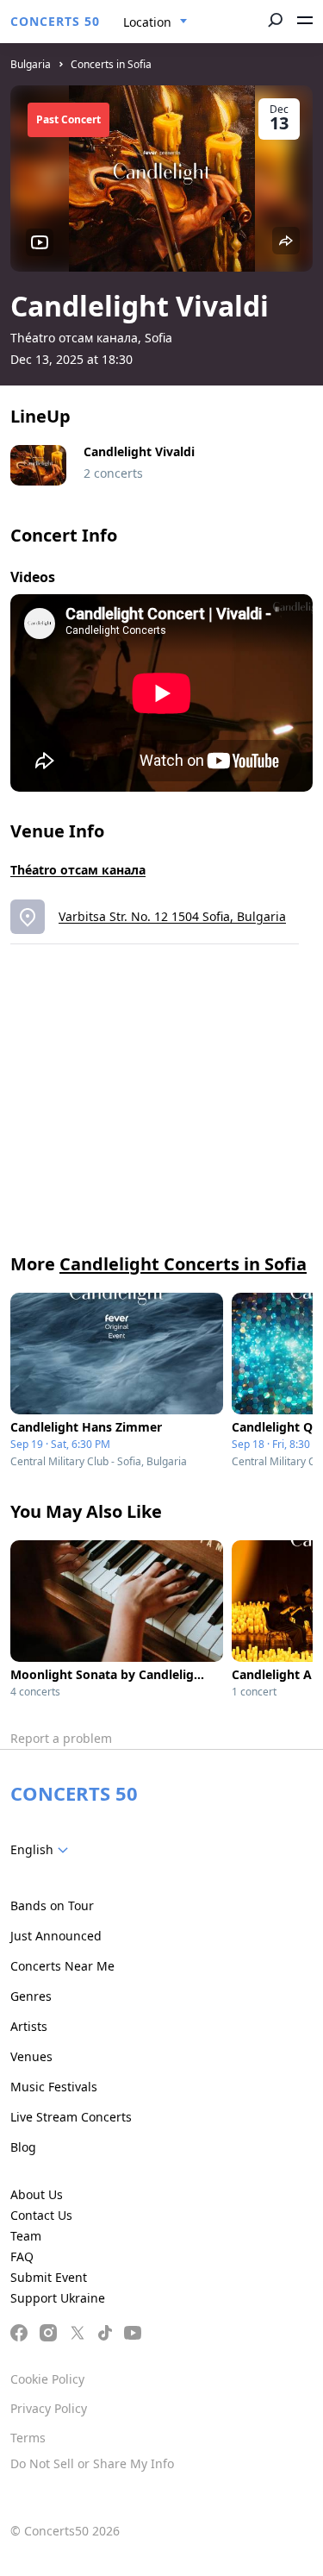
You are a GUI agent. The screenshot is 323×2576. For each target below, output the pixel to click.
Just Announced (56, 1936)
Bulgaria (31, 64)
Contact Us (41, 2215)
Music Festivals (54, 2087)
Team (26, 2236)
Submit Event (49, 2277)
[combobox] (155, 22)
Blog (23, 2147)
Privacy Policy (49, 2408)
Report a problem (61, 1738)
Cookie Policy (47, 2379)
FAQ (22, 2256)
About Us (37, 2194)
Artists (29, 2026)
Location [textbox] (147, 22)
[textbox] (43, 1850)
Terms (28, 2438)
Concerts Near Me (62, 1966)
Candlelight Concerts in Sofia (183, 1264)
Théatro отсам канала (78, 870)
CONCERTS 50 (55, 21)
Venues (31, 2056)
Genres (31, 1996)
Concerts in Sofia (111, 64)
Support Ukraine (58, 2298)
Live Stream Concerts (71, 2117)
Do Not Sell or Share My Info (92, 2463)
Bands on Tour (52, 1905)
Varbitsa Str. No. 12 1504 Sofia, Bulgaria (172, 916)
